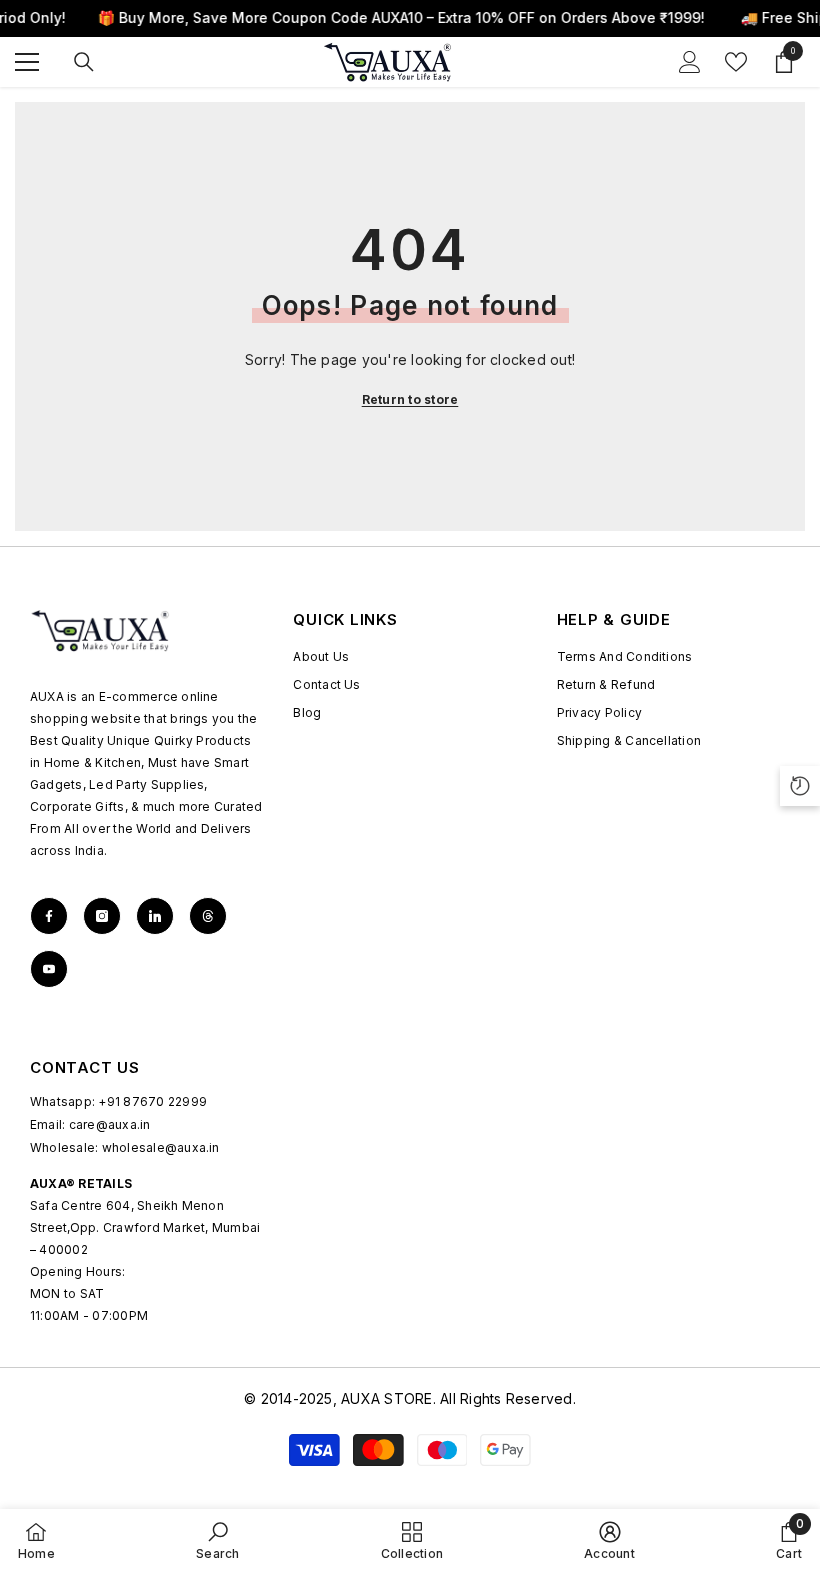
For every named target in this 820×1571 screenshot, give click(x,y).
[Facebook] (49, 916)
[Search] (84, 62)
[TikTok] (155, 916)
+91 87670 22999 (152, 1101)
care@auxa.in (110, 1124)
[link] (217, 1540)
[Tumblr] (208, 916)
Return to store (410, 399)
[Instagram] (102, 916)
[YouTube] (49, 969)
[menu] (27, 62)
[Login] (690, 62)
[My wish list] (736, 62)
